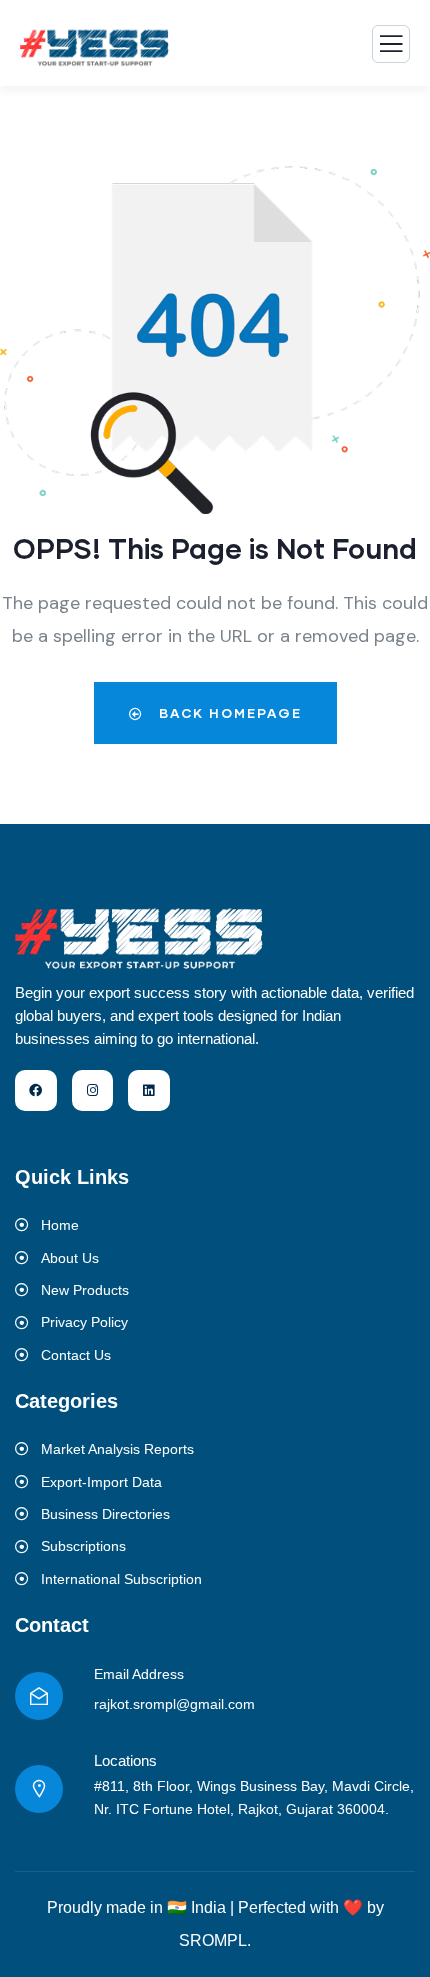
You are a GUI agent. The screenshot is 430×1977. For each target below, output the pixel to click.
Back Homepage (228, 713)
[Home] (140, 937)
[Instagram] (93, 1091)
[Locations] (39, 1789)
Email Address (139, 1674)
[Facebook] (36, 1091)
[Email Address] (39, 1696)
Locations (125, 1760)
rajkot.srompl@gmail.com (174, 1704)
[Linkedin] (149, 1091)
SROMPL (213, 1940)
